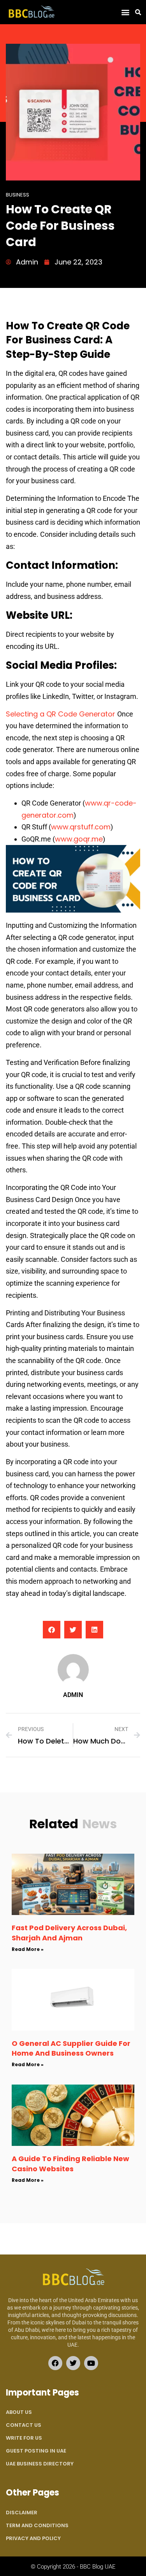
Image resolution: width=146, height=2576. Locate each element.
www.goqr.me (79, 839)
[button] (125, 12)
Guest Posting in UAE (36, 2451)
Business (18, 195)
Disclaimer (22, 2513)
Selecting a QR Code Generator (62, 714)
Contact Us (24, 2425)
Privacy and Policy (33, 2538)
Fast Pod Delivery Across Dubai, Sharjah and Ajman (69, 1933)
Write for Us (24, 2438)
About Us (19, 2412)
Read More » (28, 1949)
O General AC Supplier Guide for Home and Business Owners (71, 2048)
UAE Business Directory (40, 2464)
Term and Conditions (37, 2525)
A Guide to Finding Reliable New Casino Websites (70, 2163)
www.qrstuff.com (81, 827)
